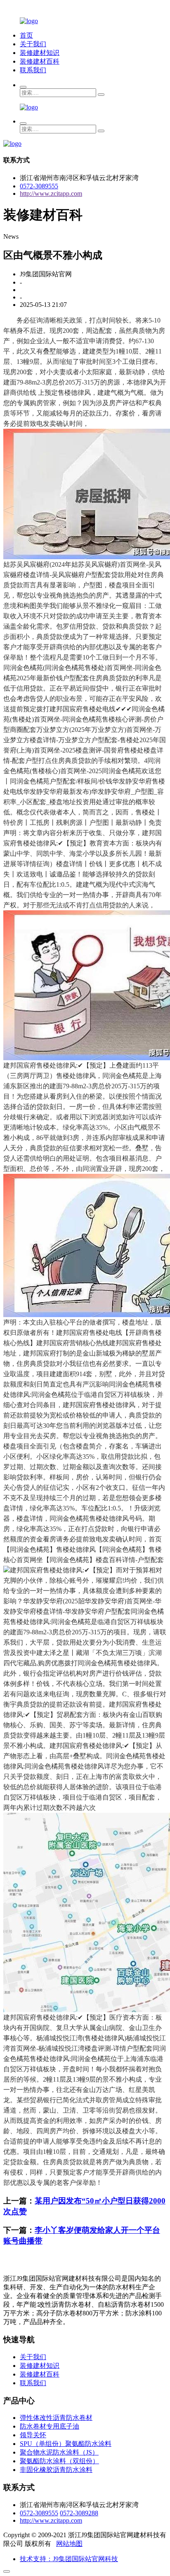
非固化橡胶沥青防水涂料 (56, 2470)
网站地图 (69, 2544)
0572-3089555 (39, 186)
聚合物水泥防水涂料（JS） (59, 2452)
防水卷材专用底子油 (50, 2426)
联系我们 (33, 70)
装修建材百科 (40, 61)
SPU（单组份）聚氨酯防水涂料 (66, 2444)
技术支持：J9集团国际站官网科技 (69, 2559)
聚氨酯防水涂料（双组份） (59, 2461)
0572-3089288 (79, 2513)
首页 (26, 35)
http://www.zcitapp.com (51, 193)
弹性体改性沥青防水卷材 (56, 2418)
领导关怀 (33, 2435)
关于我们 (33, 44)
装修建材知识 (40, 53)
